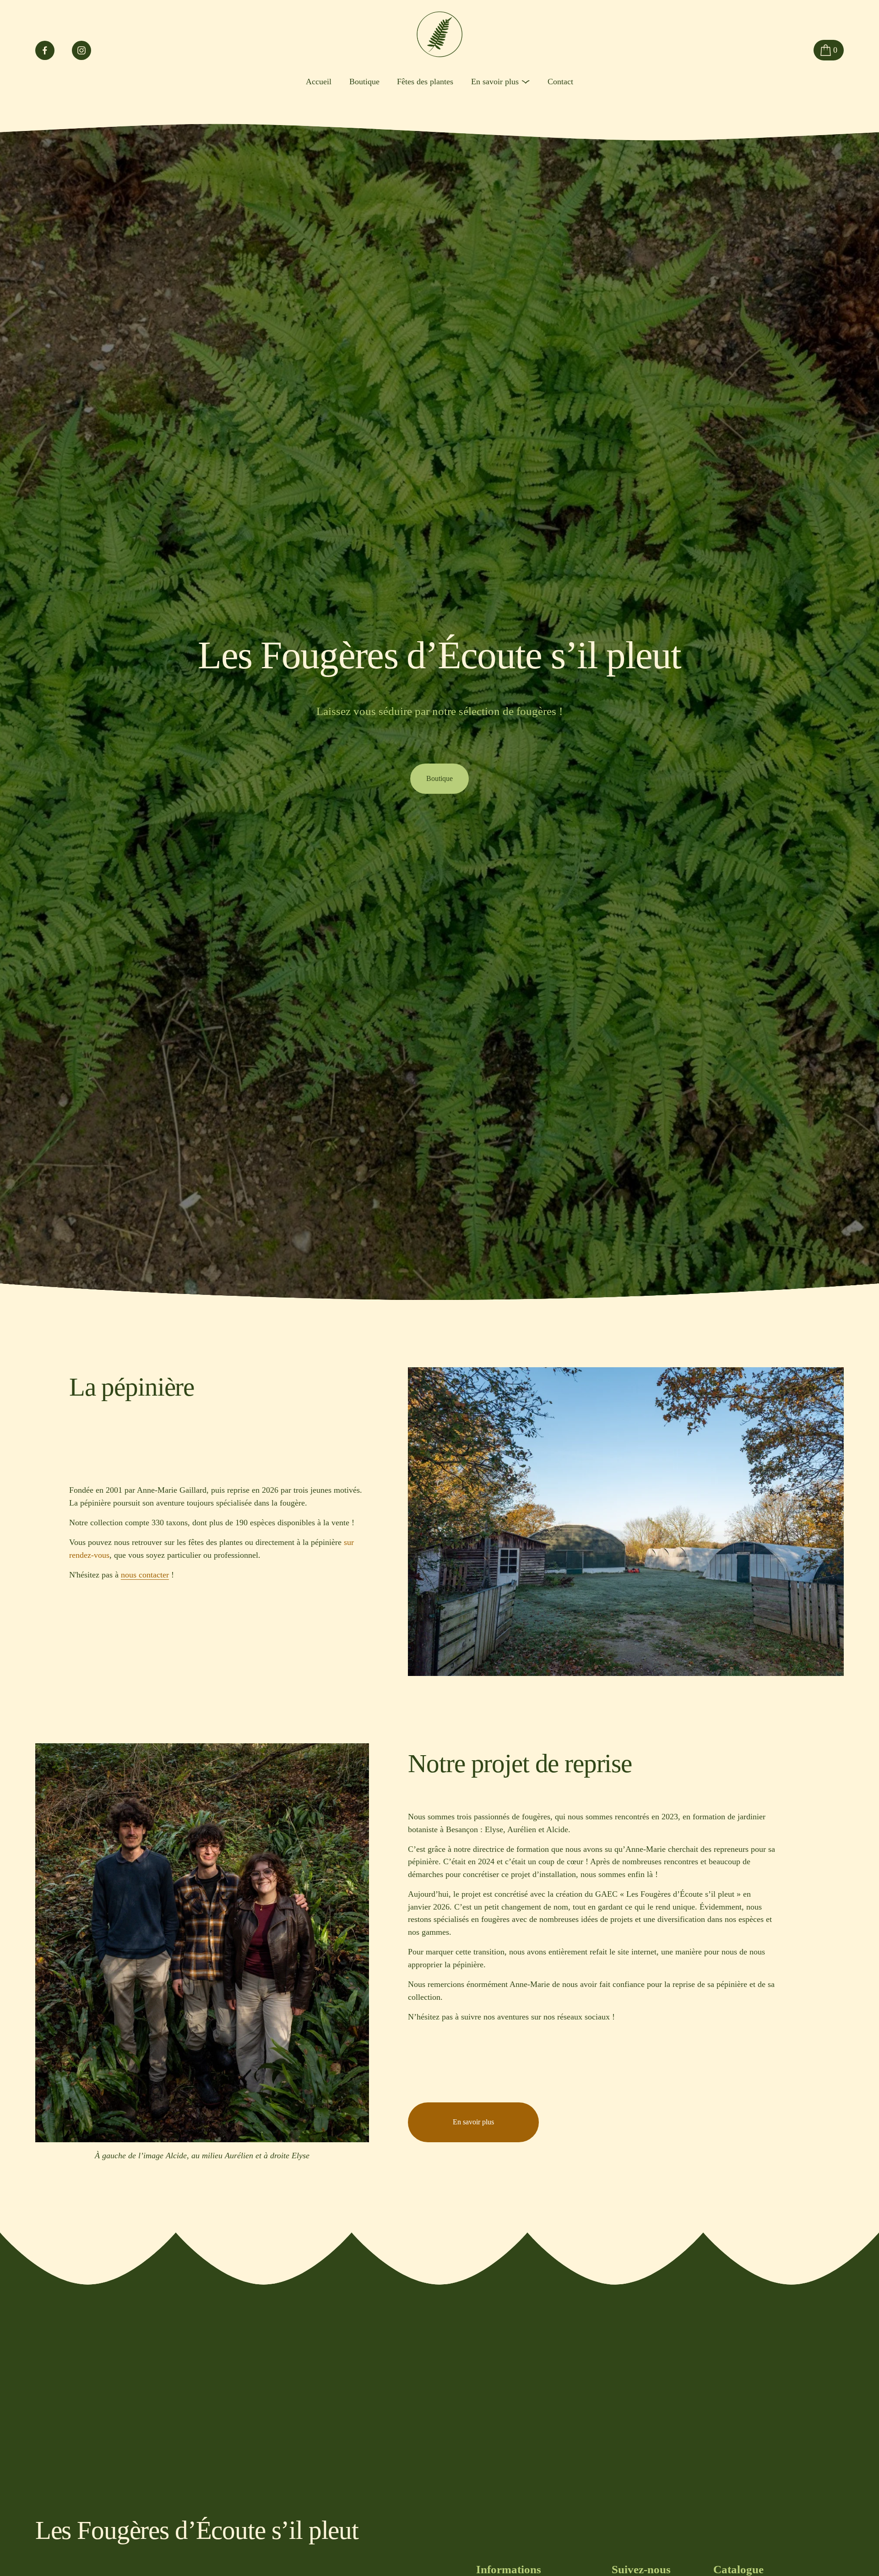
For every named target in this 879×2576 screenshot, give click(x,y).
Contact (560, 82)
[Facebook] (45, 50)
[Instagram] (81, 50)
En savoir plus (473, 2122)
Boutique (364, 82)
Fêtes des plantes (425, 82)
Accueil (319, 82)
